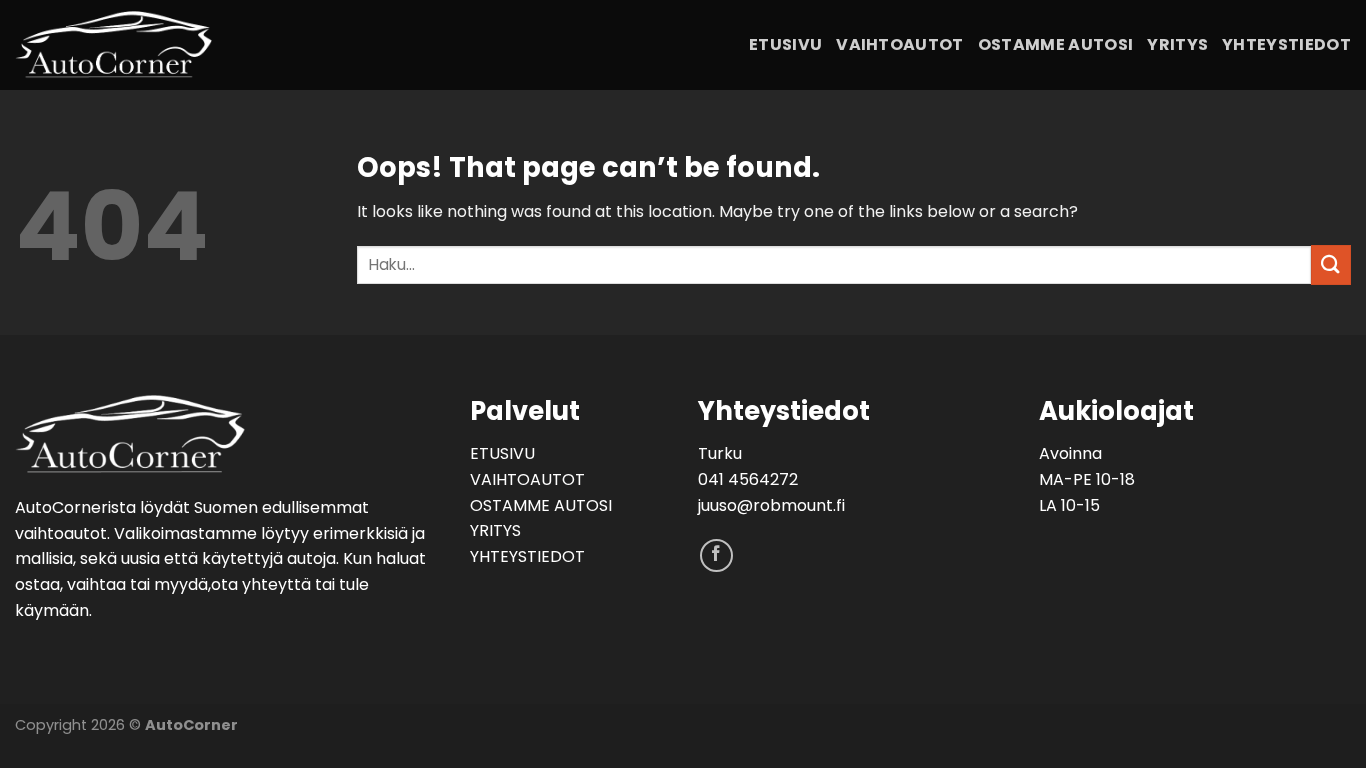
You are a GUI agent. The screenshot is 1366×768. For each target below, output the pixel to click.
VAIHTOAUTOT (900, 44)
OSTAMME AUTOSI (1055, 44)
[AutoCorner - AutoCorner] (191, 45)
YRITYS (1177, 44)
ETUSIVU (785, 44)
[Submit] (1331, 264)
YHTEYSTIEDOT (1286, 44)
